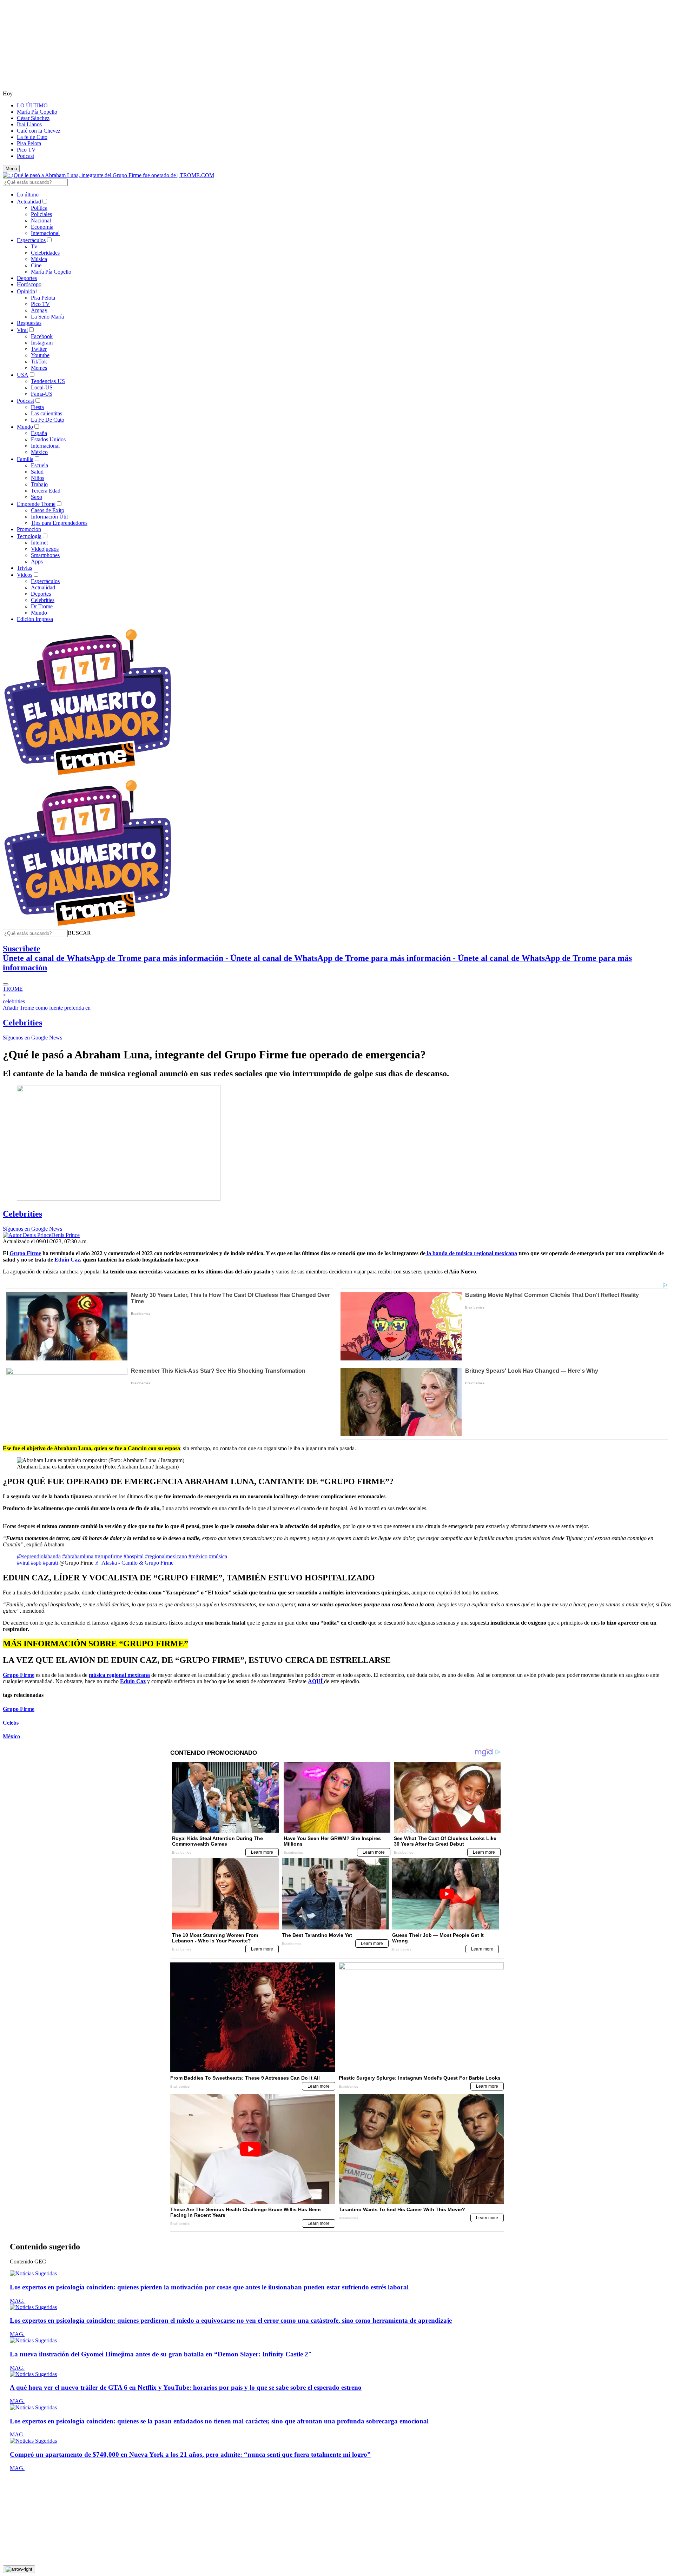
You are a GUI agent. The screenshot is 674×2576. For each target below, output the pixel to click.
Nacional (41, 220)
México (39, 452)
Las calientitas (47, 413)
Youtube (40, 355)
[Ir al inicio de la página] (19, 2569)
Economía (42, 227)
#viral (23, 1563)
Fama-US (42, 394)
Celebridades (45, 253)
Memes (39, 368)
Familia (25, 459)
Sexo (37, 497)
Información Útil (49, 517)
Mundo (25, 427)
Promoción (29, 529)
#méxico (198, 1556)
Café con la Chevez (39, 131)
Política (39, 208)
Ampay (39, 310)
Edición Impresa (35, 619)
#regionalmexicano (166, 1556)
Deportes (27, 278)
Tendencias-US (48, 381)
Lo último (28, 195)
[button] (79, 933)
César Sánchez (33, 118)
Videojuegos (45, 549)
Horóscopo (29, 284)
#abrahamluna (78, 1556)
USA (23, 375)
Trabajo (39, 484)
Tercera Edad (46, 491)
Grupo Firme (19, 1709)
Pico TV (26, 150)
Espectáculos (31, 240)
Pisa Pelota (29, 143)
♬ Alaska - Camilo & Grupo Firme (134, 1563)
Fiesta (37, 407)
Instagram (42, 343)
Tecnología (29, 536)
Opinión (26, 291)
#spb (36, 1563)
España (39, 433)
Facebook (42, 336)
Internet (39, 543)
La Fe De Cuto (48, 420)
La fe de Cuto (32, 137)
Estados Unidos (48, 439)
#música (218, 1556)
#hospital (134, 1556)
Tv (34, 246)
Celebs (11, 1723)
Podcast (25, 156)
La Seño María (47, 317)
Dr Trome (42, 606)
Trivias (24, 568)
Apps (37, 561)
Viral (22, 330)
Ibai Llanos (29, 124)
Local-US (42, 387)
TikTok (39, 362)
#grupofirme (108, 1556)
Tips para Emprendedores (59, 523)
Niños (38, 478)
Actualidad (29, 202)
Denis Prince (65, 1235)
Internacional (45, 233)
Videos (25, 575)
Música (39, 259)
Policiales (41, 214)
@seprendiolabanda (39, 1556)
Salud (37, 472)
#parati (50, 1563)
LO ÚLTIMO (32, 105)
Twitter (39, 349)
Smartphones (45, 555)
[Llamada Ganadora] (88, 775)
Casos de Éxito (48, 510)
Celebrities (43, 600)
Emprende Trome (36, 504)
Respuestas (29, 323)
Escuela (39, 465)
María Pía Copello (37, 112)
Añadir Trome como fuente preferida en (47, 1008)
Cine (36, 265)
